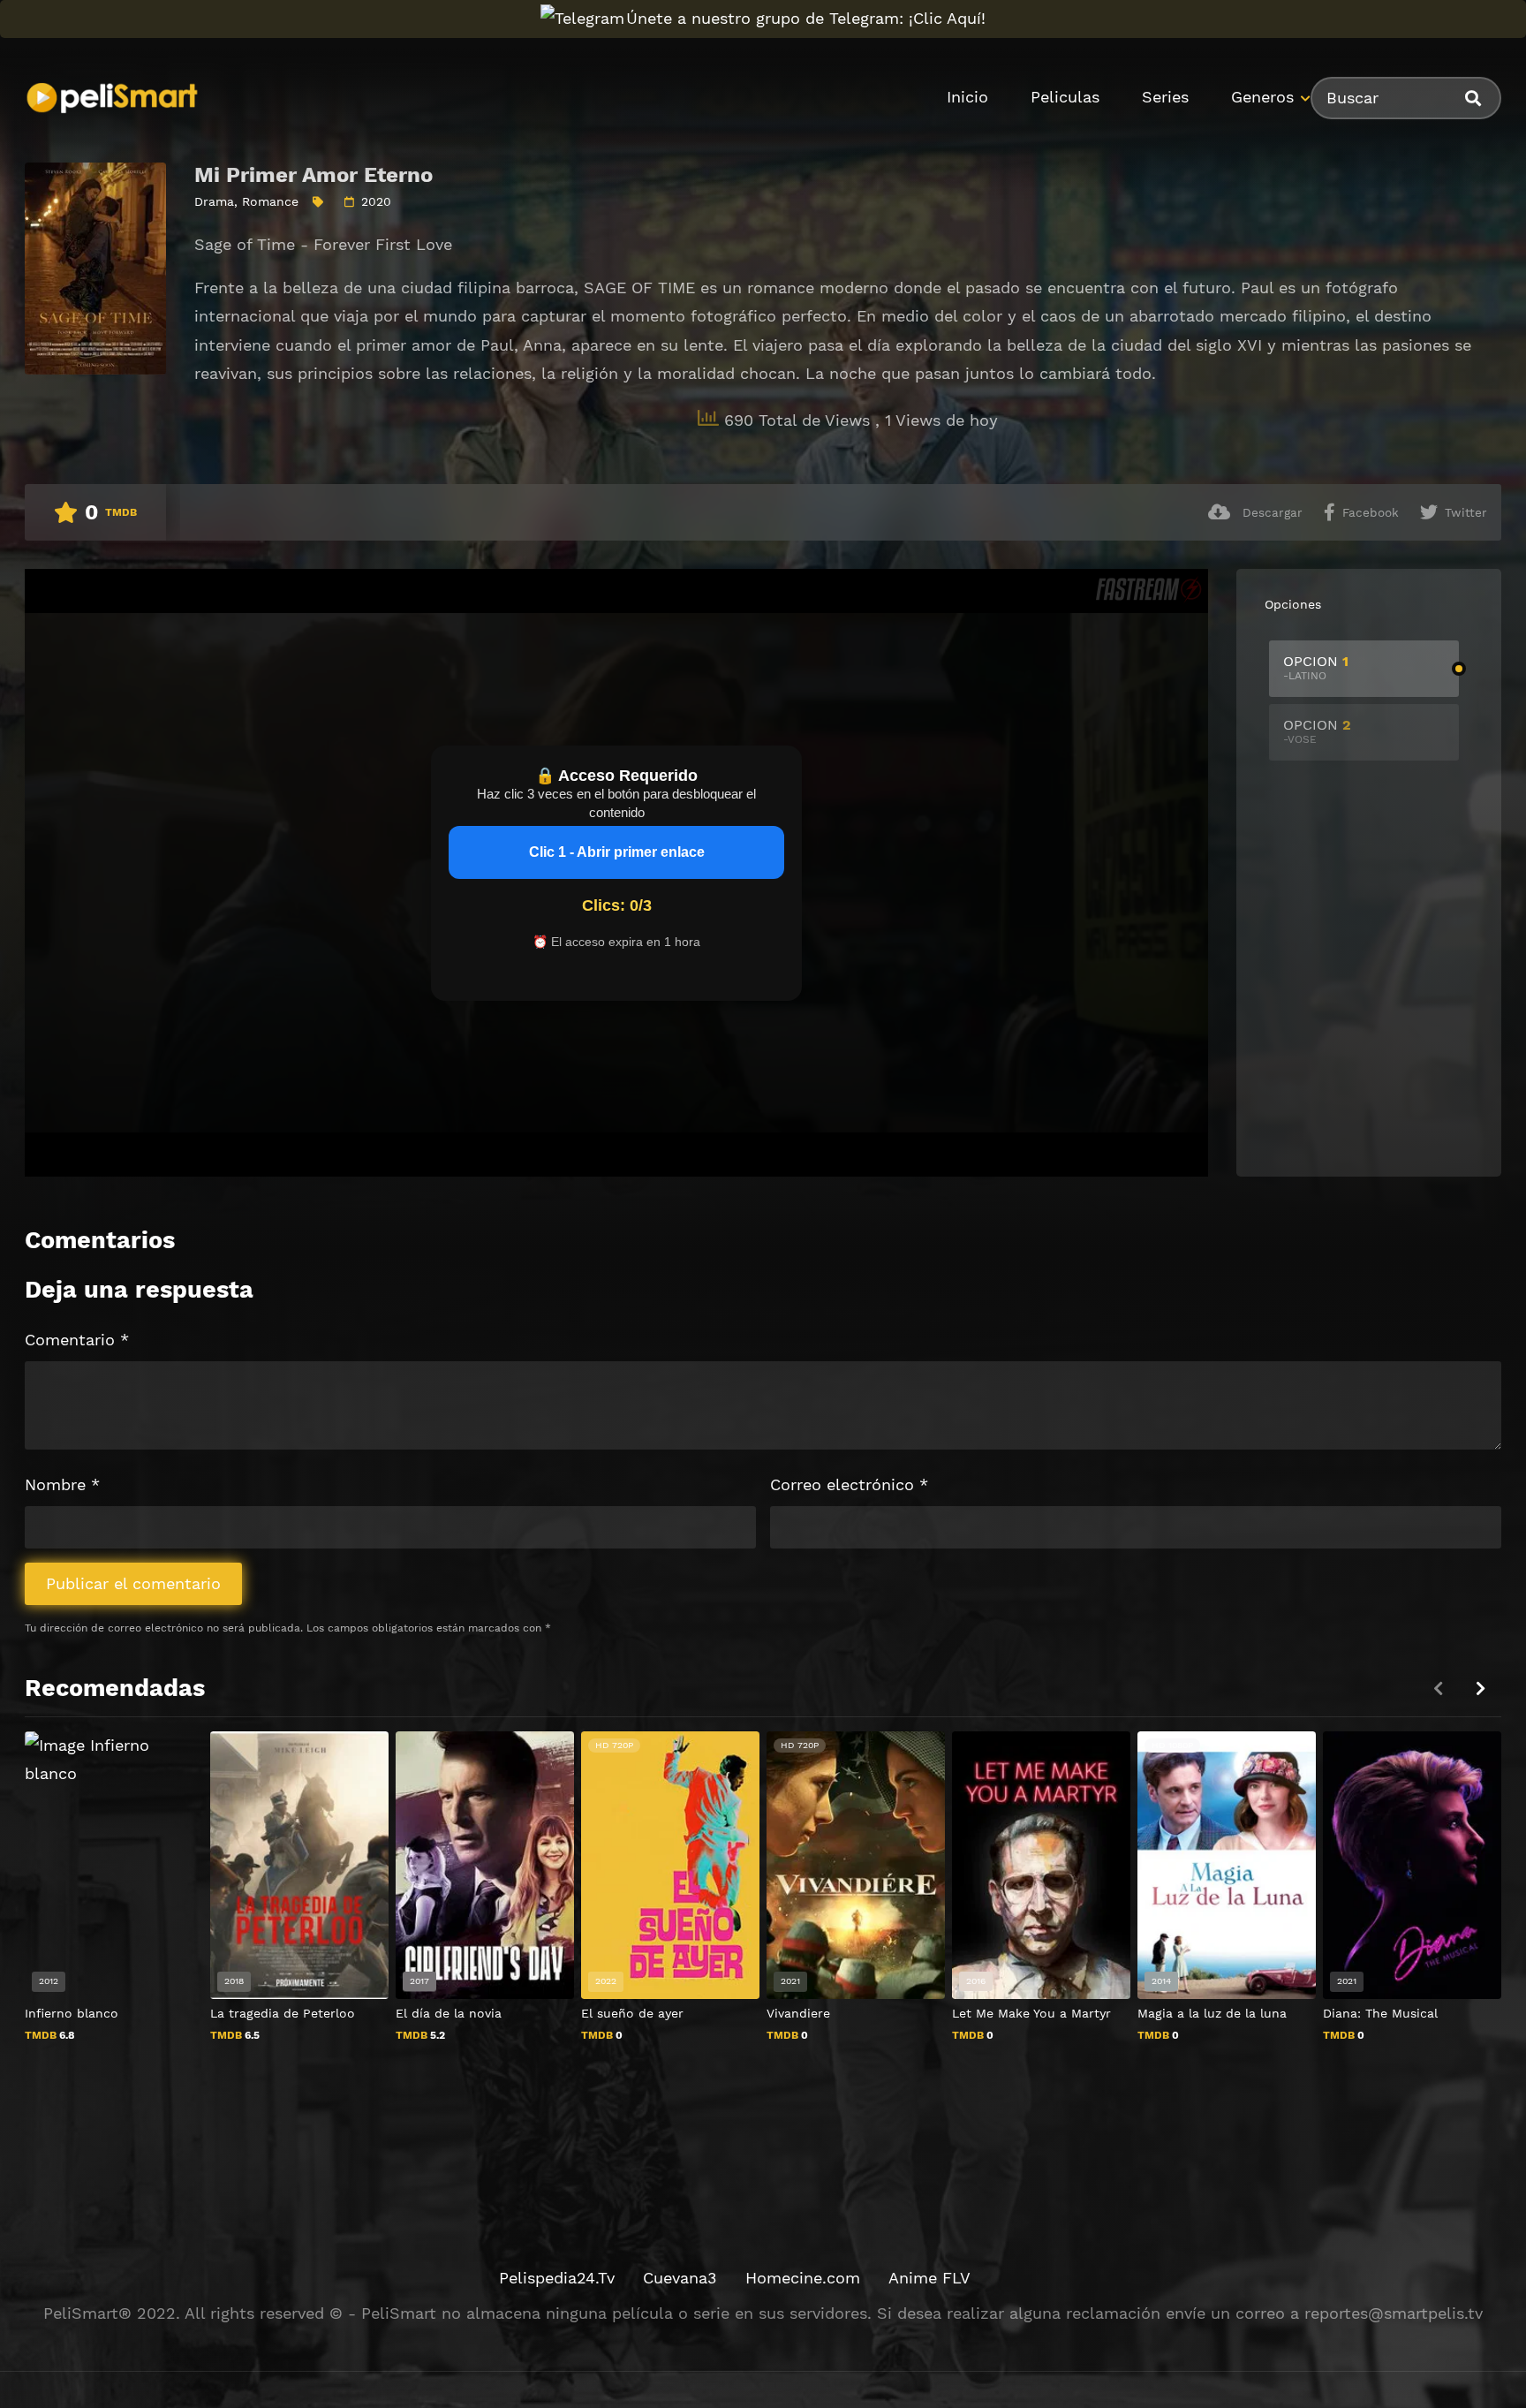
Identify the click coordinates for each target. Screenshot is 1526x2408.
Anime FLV (929, 2278)
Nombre (62, 1484)
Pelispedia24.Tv (557, 2278)
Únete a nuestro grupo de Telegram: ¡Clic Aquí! (806, 18)
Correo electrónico (849, 1484)
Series (1165, 97)
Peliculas (1065, 97)
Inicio (967, 97)
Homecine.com (803, 2278)
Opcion (1316, 667)
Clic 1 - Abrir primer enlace (617, 852)
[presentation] (1480, 1689)
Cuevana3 (680, 2278)
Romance (270, 201)
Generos (1262, 97)
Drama (214, 201)
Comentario (77, 1340)
